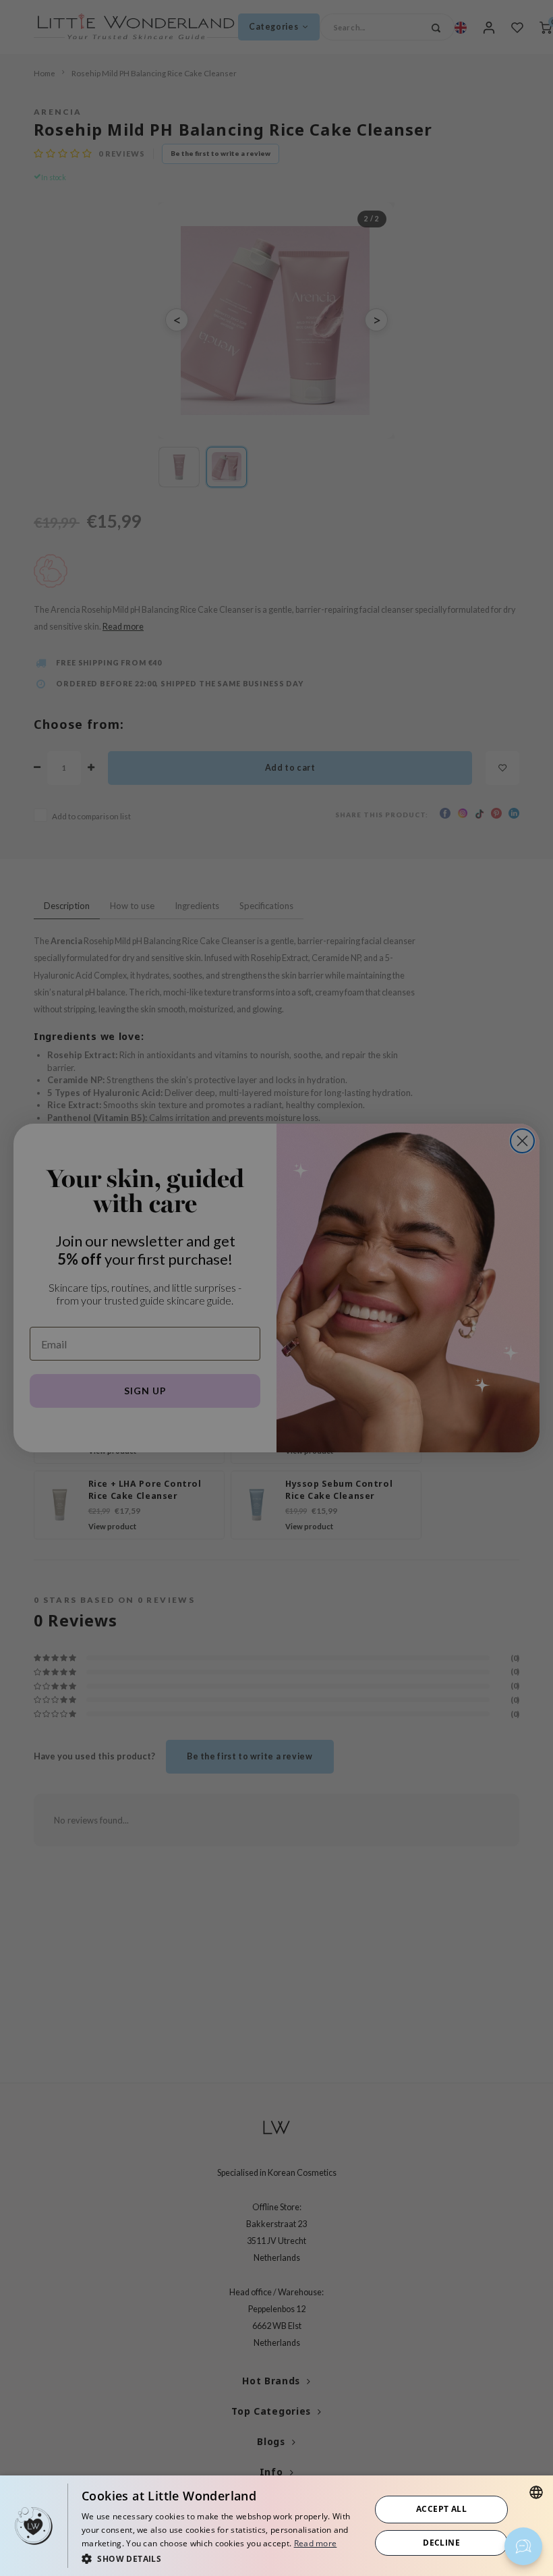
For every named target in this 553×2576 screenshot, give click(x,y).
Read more (316, 2543)
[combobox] (536, 2492)
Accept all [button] (441, 2509)
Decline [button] (441, 2543)
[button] (222, 2558)
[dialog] (276, 2526)
